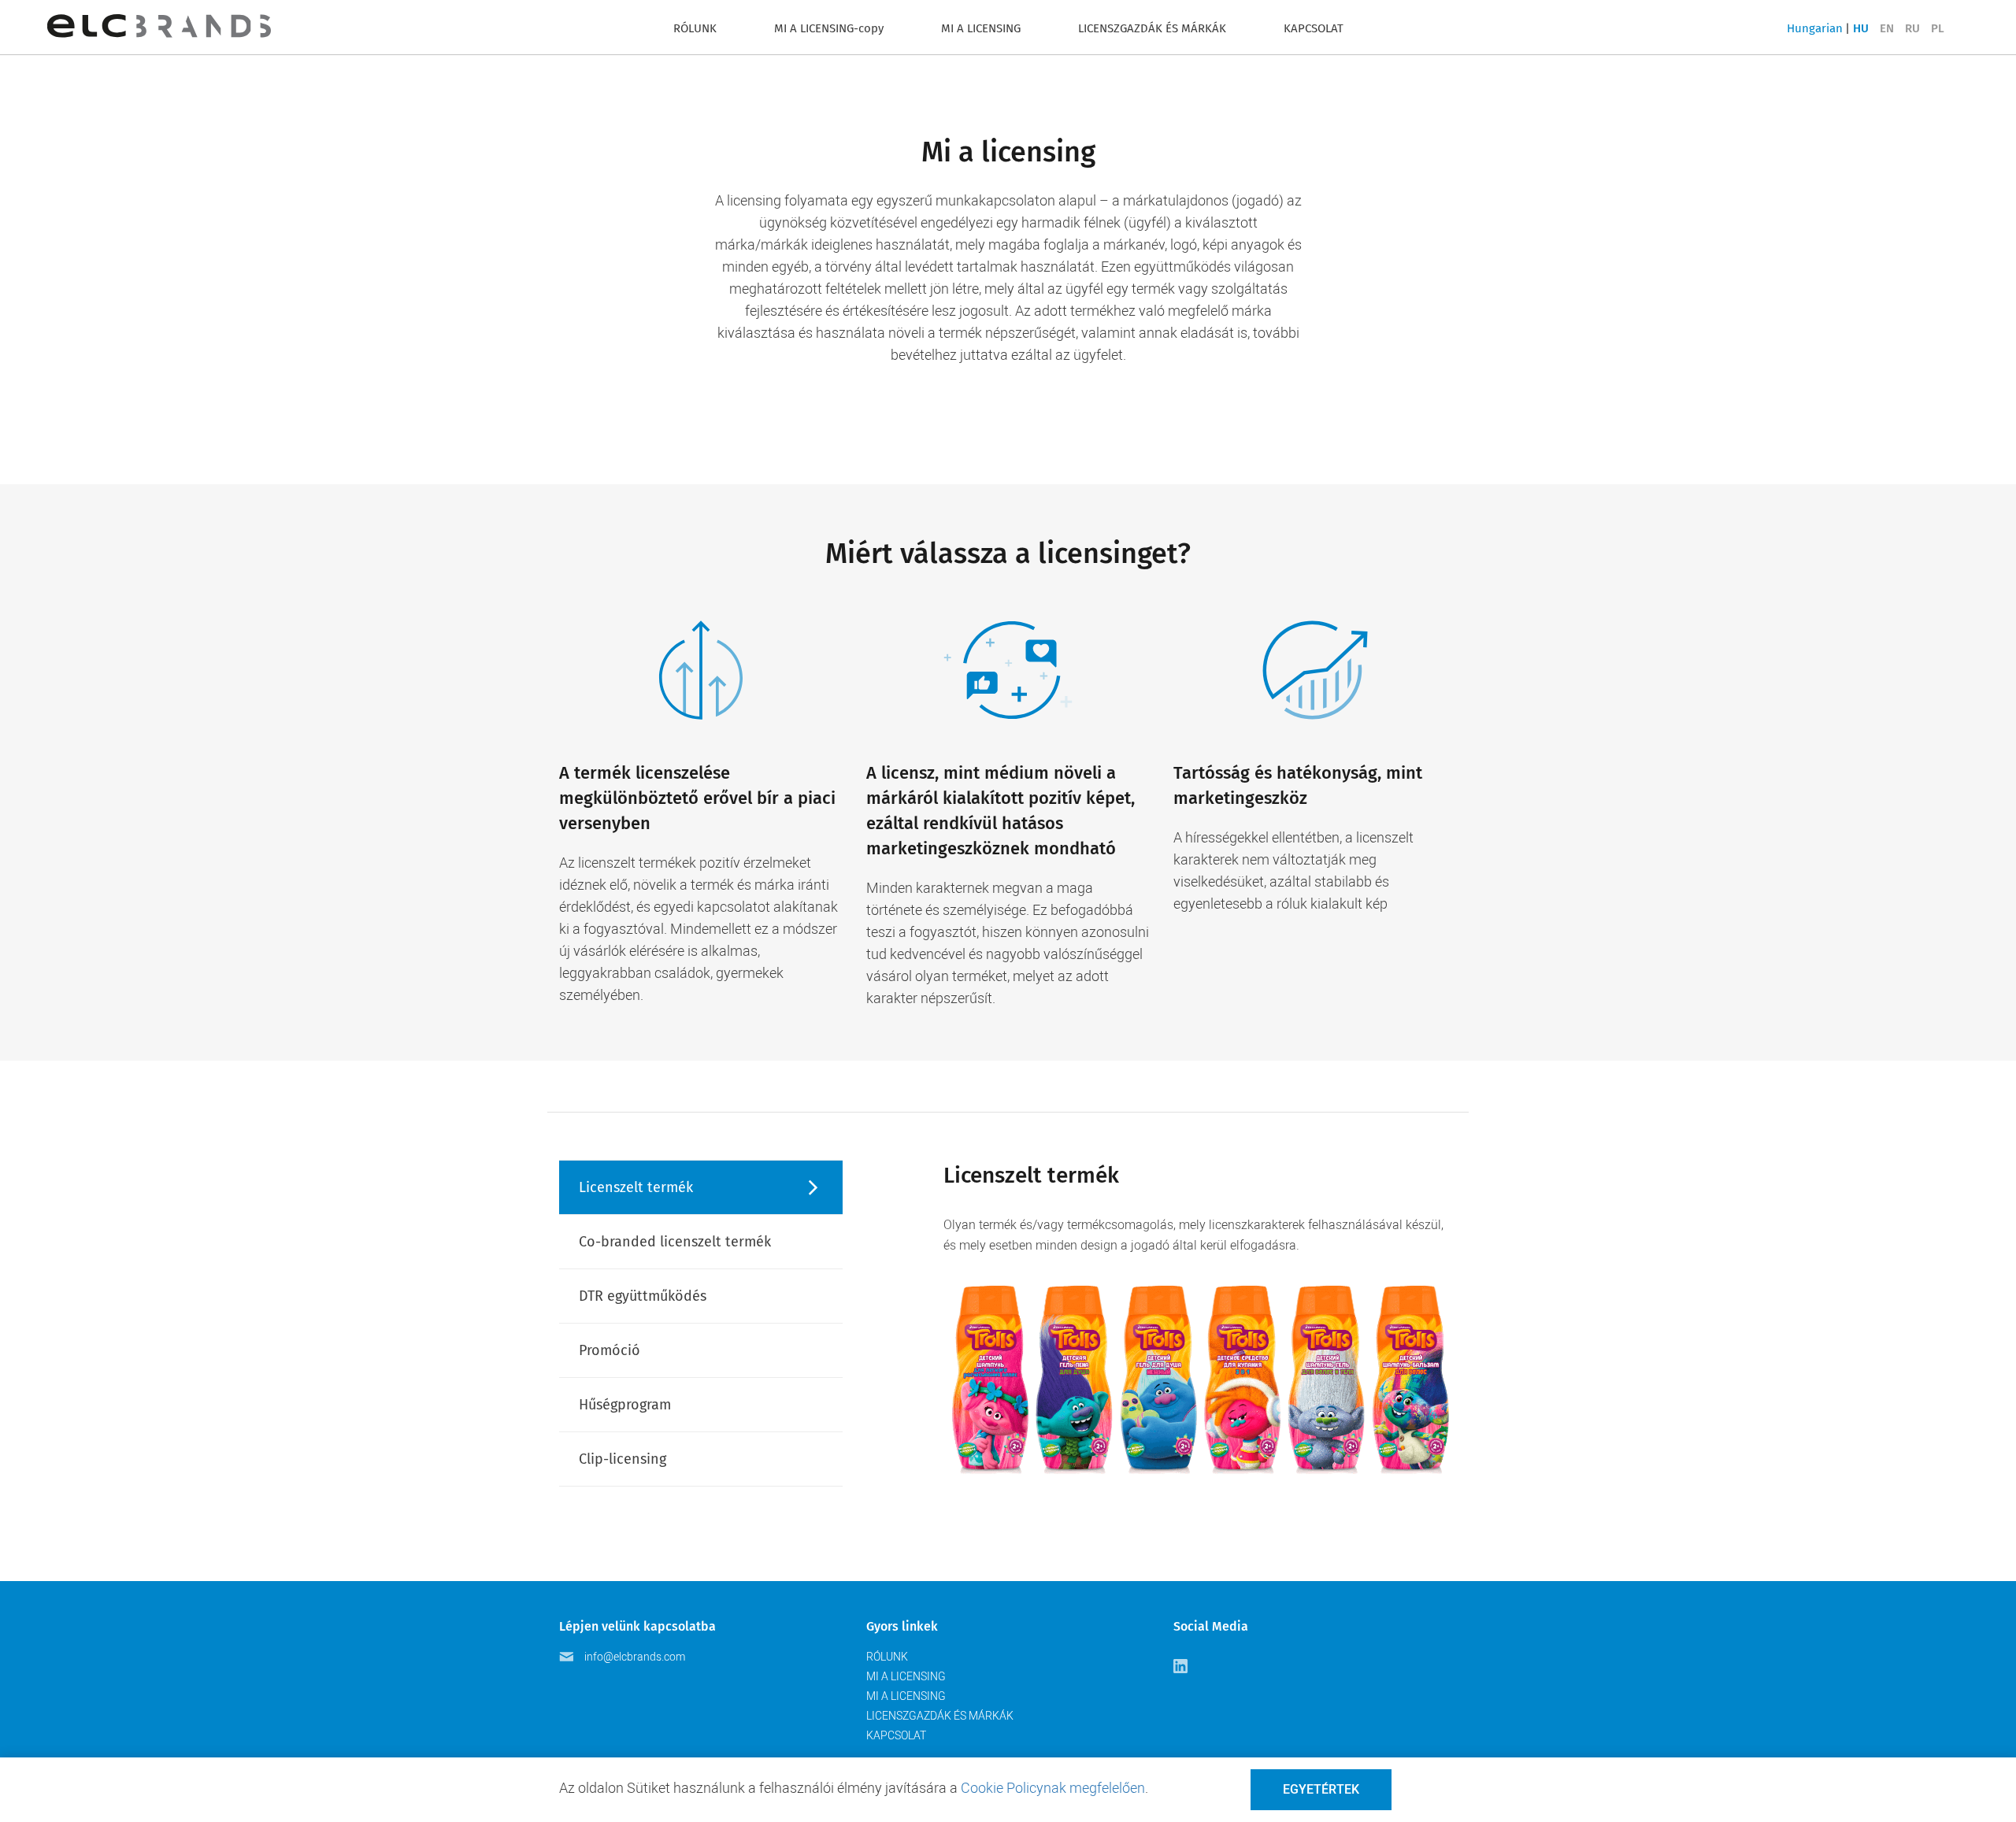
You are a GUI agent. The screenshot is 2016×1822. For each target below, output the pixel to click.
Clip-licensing (623, 1459)
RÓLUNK (695, 28)
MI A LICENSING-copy (829, 28)
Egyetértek (1321, 1789)
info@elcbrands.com (635, 1657)
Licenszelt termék (636, 1187)
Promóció (610, 1350)
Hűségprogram (625, 1405)
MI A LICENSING (981, 28)
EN (1887, 28)
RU (1912, 28)
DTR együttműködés (643, 1296)
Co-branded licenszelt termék (675, 1242)
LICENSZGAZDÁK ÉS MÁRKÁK (1152, 28)
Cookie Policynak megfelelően (1053, 1788)
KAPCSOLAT (1314, 28)
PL (1938, 28)
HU (1861, 28)
